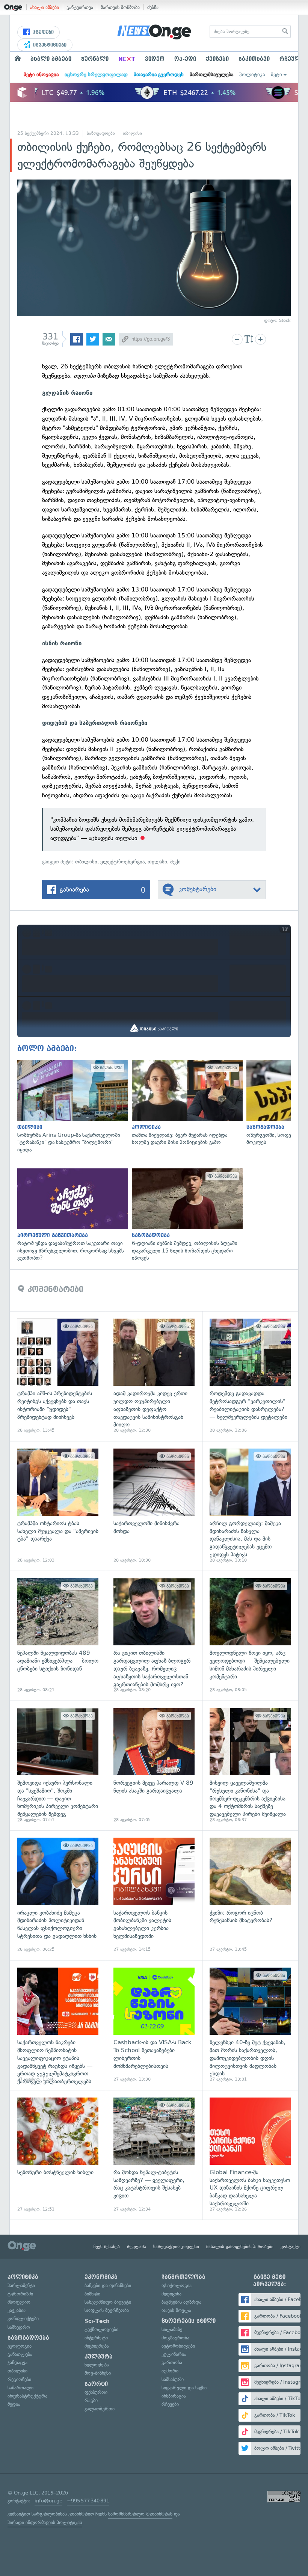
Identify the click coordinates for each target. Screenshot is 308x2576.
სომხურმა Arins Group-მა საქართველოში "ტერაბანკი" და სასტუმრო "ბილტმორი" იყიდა (71, 1107)
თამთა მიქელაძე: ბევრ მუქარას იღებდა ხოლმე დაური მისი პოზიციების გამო (185, 1103)
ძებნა (153, 7)
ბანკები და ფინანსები (108, 2286)
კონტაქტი (291, 2247)
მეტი (276, 75)
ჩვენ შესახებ (107, 2247)
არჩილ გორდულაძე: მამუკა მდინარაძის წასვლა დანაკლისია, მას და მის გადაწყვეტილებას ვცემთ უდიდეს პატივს (250, 1506)
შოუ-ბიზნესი (98, 2373)
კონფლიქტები (23, 2319)
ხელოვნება (97, 2365)
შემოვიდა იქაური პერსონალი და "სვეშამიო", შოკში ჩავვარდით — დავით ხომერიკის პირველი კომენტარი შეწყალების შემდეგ (58, 1766)
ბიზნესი (92, 2294)
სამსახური (173, 2379)
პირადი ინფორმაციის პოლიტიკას (45, 2522)
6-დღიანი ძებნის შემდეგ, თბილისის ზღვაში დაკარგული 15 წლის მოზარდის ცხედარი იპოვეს (185, 1215)
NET (127, 59)
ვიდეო (155, 59)
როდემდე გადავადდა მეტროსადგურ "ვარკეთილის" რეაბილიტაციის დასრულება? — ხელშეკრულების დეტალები (250, 1376)
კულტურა (99, 2357)
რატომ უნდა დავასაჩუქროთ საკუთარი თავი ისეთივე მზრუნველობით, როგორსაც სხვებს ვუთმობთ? (71, 1215)
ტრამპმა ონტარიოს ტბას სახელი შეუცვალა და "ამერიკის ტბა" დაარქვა (58, 1506)
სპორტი (96, 2384)
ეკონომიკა (101, 2277)
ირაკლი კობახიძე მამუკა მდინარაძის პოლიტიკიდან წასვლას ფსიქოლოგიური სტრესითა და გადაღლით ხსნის (58, 1895)
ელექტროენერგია (122, 862)
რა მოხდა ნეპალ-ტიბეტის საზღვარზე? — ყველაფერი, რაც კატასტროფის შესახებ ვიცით (154, 2155)
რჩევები (170, 2404)
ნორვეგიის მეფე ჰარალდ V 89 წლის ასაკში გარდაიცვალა (154, 1766)
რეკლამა (137, 2247)
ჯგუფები (43, 32)
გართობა (172, 2362)
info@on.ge (48, 2501)
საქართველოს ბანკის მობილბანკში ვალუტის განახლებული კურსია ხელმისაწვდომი (154, 1895)
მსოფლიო (19, 2302)
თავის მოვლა (176, 2310)
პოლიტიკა (252, 75)
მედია (14, 2404)
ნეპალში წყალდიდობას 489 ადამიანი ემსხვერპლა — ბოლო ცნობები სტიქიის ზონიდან (58, 1636)
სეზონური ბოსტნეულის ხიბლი (58, 2155)
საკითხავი (254, 59)
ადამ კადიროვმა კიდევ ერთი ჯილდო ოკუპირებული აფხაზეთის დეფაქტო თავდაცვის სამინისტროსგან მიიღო (154, 1376)
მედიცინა (171, 2294)
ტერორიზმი (20, 2294)
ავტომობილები (178, 2346)
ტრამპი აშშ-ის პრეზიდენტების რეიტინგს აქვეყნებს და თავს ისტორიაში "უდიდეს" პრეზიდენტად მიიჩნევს (58, 1376)
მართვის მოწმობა (120, 7)
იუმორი (170, 2371)
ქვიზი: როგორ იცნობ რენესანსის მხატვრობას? (250, 1895)
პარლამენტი (21, 2286)
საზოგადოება (101, 133)
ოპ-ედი (185, 59)
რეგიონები (19, 2379)
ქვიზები (217, 59)
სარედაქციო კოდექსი (176, 2247)
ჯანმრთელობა (183, 2277)
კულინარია (174, 2354)
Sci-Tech (97, 2321)
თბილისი (132, 133)
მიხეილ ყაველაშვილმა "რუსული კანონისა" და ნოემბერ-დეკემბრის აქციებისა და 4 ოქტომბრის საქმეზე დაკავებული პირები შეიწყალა (250, 1766)
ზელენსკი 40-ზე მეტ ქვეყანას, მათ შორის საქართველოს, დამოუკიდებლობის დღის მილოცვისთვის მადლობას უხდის (250, 2025)
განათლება (20, 2354)
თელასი (157, 862)
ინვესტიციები (49, 45)
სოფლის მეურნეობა (107, 2310)
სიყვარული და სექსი (184, 2388)
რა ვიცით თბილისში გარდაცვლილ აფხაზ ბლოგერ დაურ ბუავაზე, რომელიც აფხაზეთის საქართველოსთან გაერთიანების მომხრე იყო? (154, 1636)
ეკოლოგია (20, 2346)
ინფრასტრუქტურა (27, 2396)
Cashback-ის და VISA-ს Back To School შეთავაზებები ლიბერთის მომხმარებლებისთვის (154, 2025)
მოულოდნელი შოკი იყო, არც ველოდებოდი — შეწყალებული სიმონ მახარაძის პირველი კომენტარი (250, 1636)
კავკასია (17, 2310)
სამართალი (20, 2388)
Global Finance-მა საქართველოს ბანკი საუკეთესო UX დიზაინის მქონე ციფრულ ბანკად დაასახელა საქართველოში (250, 2155)
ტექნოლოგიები (101, 2329)
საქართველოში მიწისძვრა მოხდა (154, 1506)
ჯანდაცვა (17, 2362)
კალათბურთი (100, 2409)
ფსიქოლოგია (177, 2286)
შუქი (175, 862)
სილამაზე (172, 2329)
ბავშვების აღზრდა (181, 2302)
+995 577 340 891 (88, 2501)
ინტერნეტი (96, 2338)
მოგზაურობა (175, 2338)
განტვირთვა (80, 7)
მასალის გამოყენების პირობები (240, 2247)
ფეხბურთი (96, 2392)
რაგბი (91, 2400)
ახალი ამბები (45, 7)
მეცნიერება (97, 2346)
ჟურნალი (95, 59)
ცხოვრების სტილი (189, 2321)
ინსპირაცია (174, 2396)
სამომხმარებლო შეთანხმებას (140, 2514)
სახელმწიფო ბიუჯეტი (108, 2302)
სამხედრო (19, 2327)
